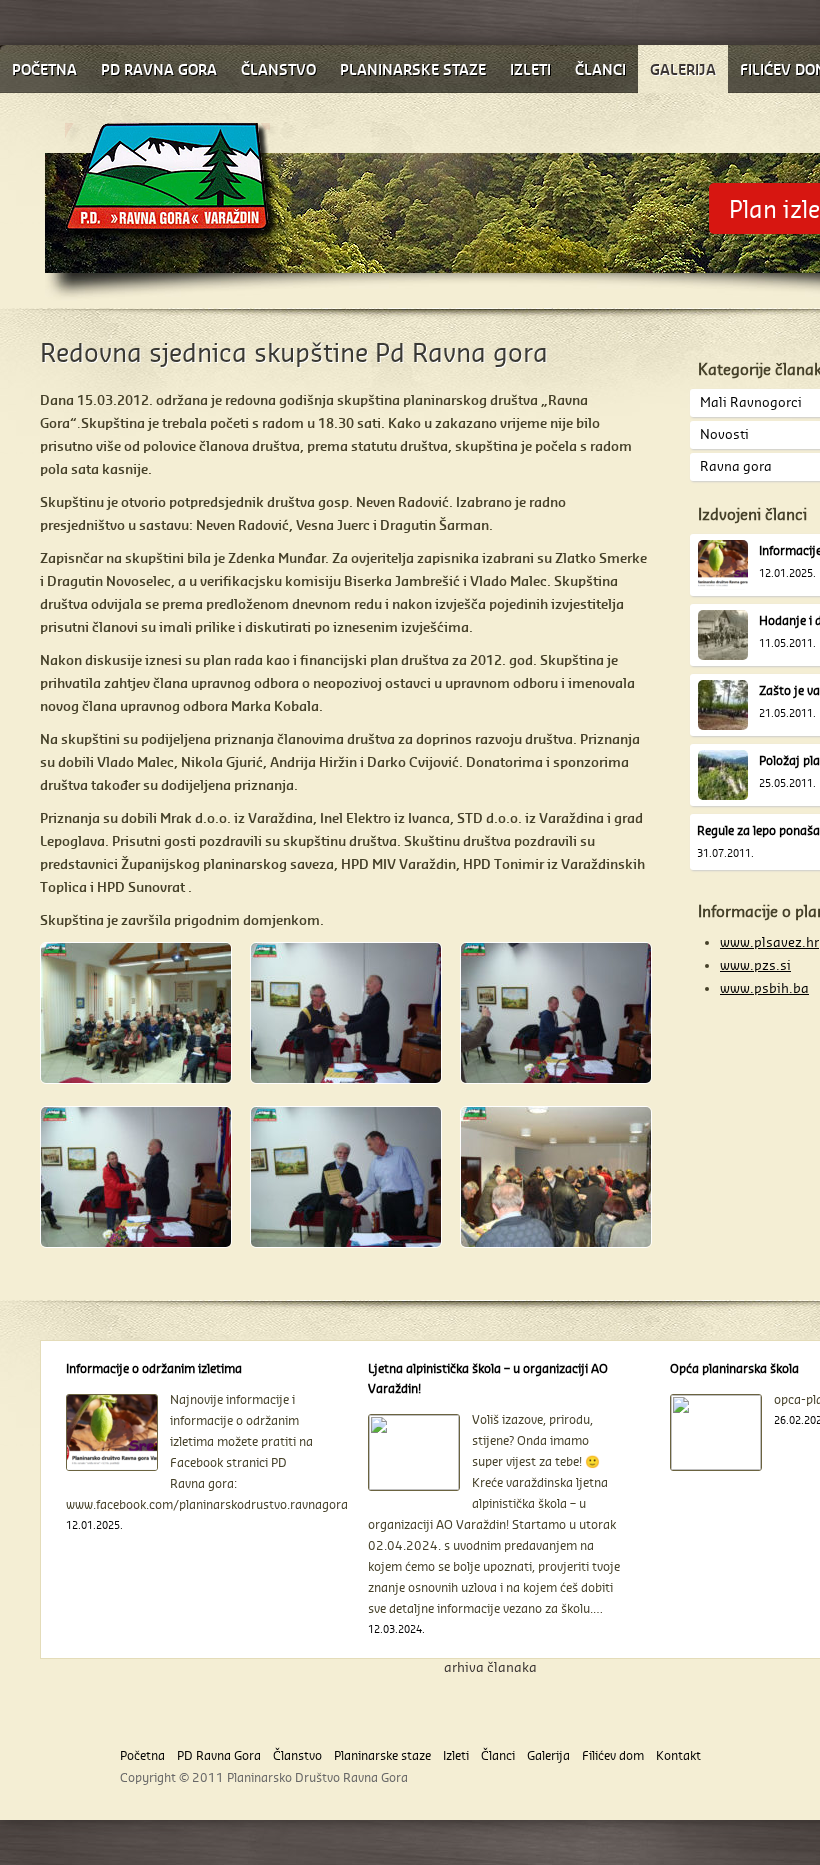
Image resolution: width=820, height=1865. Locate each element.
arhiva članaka (490, 1667)
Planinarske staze (382, 1755)
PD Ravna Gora (219, 1755)
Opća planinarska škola (734, 1368)
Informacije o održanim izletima (154, 1368)
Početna (142, 1755)
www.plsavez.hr (769, 942)
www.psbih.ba (764, 988)
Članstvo (297, 1755)
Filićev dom (613, 1755)
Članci (498, 1755)
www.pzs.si (755, 965)
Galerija (548, 1755)
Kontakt (678, 1755)
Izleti (456, 1755)
